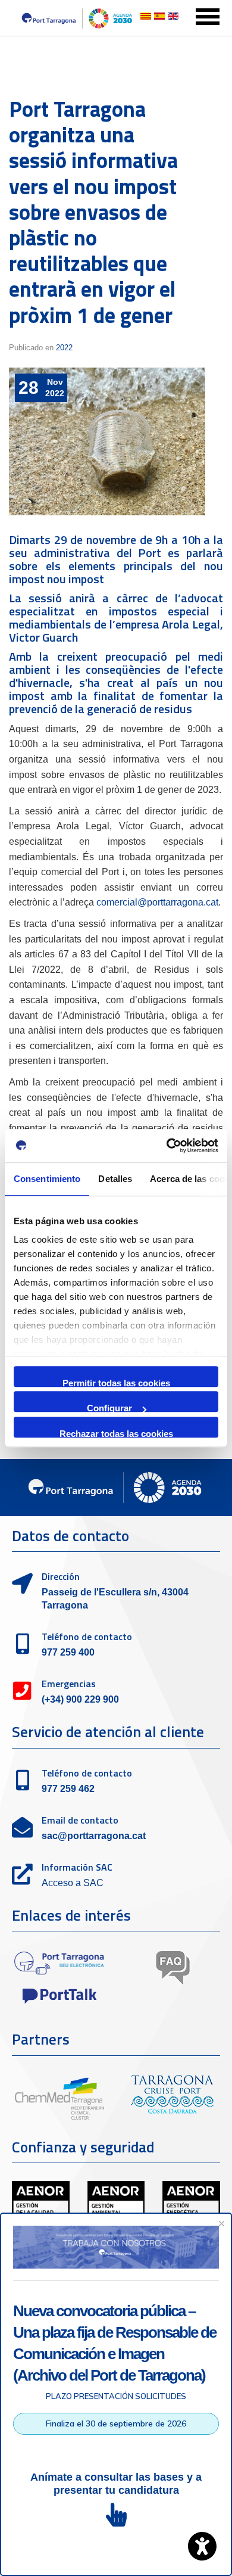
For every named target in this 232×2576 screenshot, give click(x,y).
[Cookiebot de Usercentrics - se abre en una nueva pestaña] (167, 1146)
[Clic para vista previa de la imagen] (107, 441)
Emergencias (69, 1684)
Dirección (61, 1576)
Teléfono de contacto (87, 1637)
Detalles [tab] (115, 1179)
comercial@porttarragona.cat (157, 902)
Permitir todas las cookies (116, 1382)
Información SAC (77, 1867)
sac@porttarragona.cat (94, 1836)
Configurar (109, 1407)
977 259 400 (68, 1652)
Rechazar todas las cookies (116, 1433)
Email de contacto (80, 1820)
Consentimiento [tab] (47, 1179)
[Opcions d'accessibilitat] (202, 2546)
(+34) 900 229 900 (80, 1699)
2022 (64, 348)
